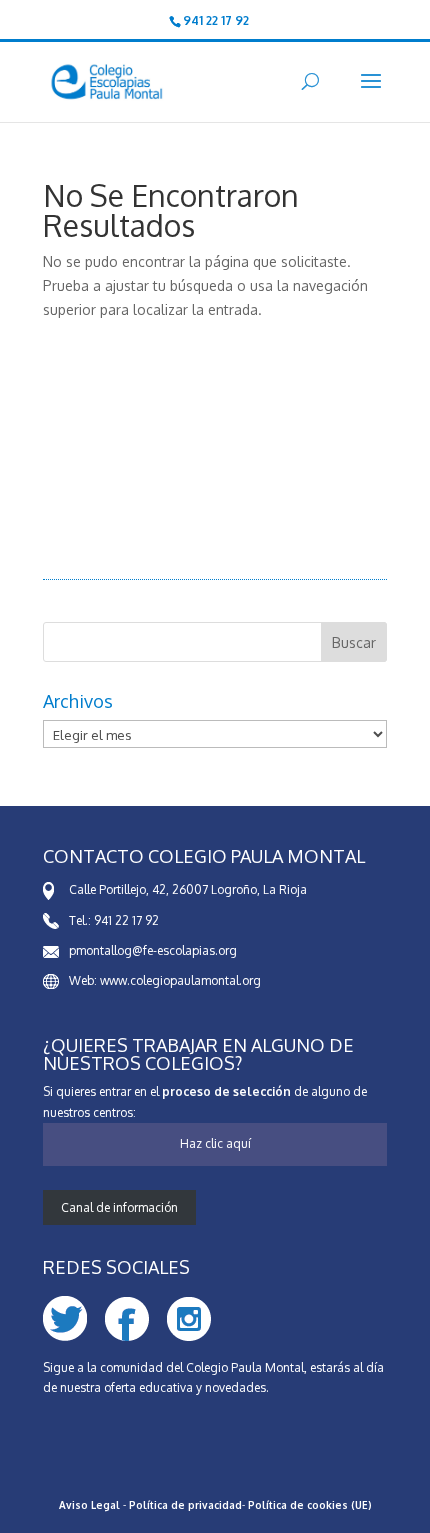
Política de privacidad (185, 1505)
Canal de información (119, 1207)
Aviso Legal (89, 1505)
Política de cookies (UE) (310, 1505)
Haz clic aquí (215, 1143)
